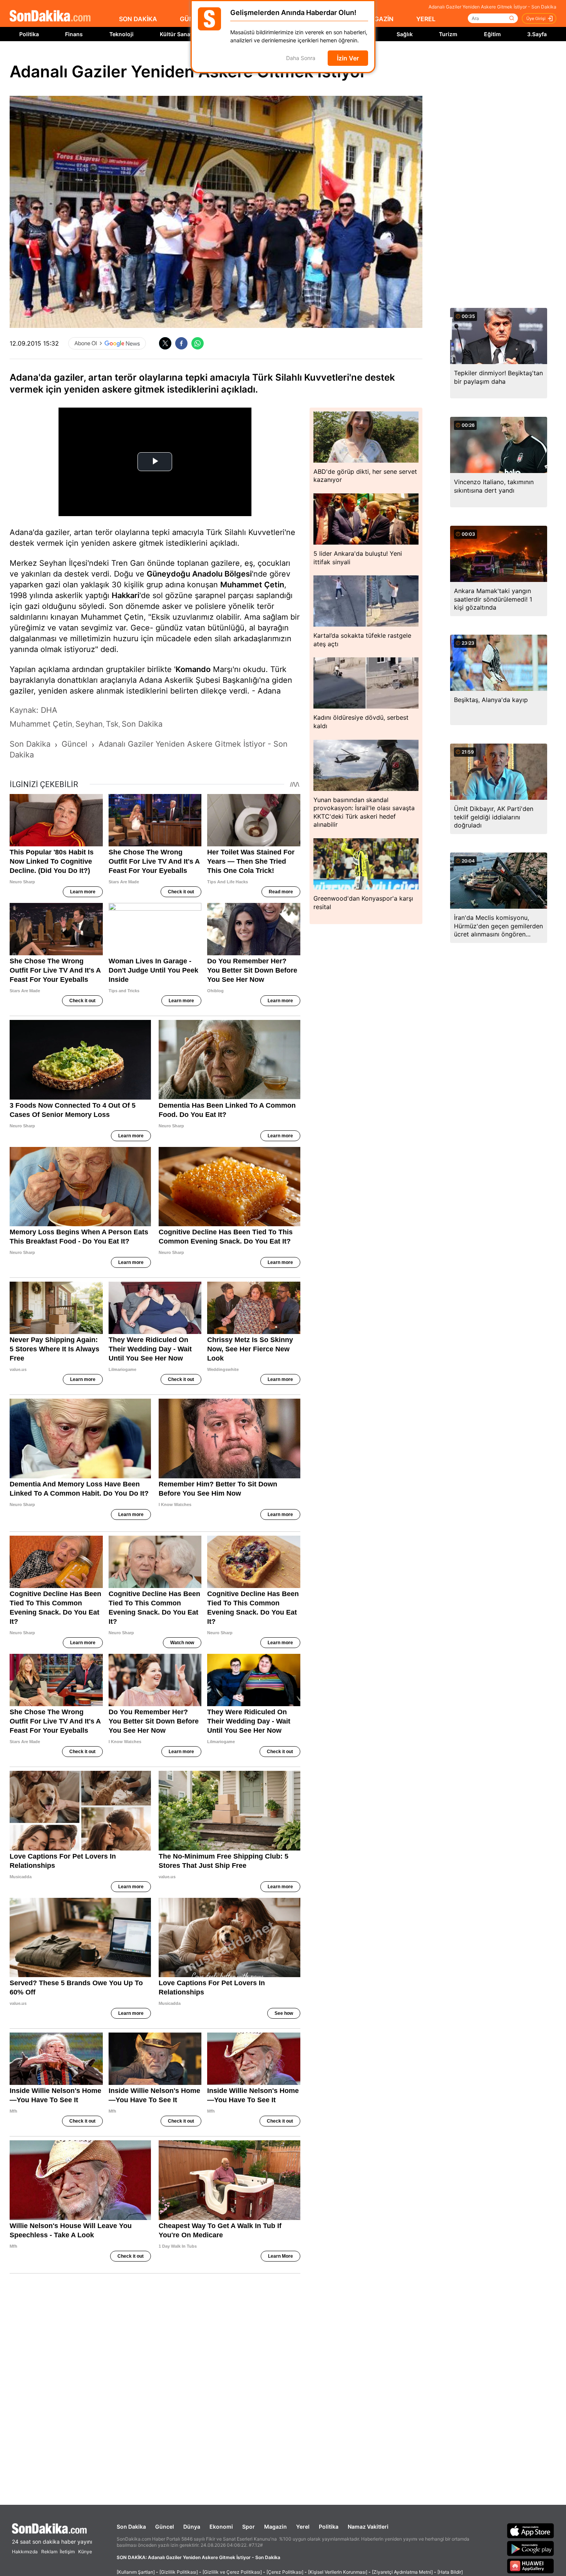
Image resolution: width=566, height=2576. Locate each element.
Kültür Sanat (176, 34)
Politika (29, 34)
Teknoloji (121, 34)
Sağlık (405, 34)
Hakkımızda (25, 2552)
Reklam (49, 2552)
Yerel (303, 2527)
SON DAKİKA (138, 19)
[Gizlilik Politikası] (179, 2572)
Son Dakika (131, 2527)
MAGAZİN (379, 19)
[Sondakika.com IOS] (531, 2531)
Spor (249, 2527)
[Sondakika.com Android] (531, 2548)
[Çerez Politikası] (285, 2572)
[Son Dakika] (50, 16)
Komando (193, 669)
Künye (85, 2552)
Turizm (448, 34)
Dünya (192, 2527)
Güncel (165, 2527)
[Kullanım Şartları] (136, 2572)
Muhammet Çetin (252, 585)
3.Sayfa (537, 34)
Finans (74, 34)
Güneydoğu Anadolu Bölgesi (199, 574)
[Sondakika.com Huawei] (531, 2566)
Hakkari (126, 595)
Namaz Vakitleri (368, 2527)
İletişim (67, 2552)
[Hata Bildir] (450, 2572)
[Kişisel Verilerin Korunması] (338, 2572)
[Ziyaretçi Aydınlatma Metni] (402, 2572)
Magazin (275, 2527)
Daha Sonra (301, 58)
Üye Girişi (536, 18)
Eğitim (492, 34)
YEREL (426, 19)
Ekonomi (221, 2527)
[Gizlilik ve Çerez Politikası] (232, 2572)
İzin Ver (348, 58)
